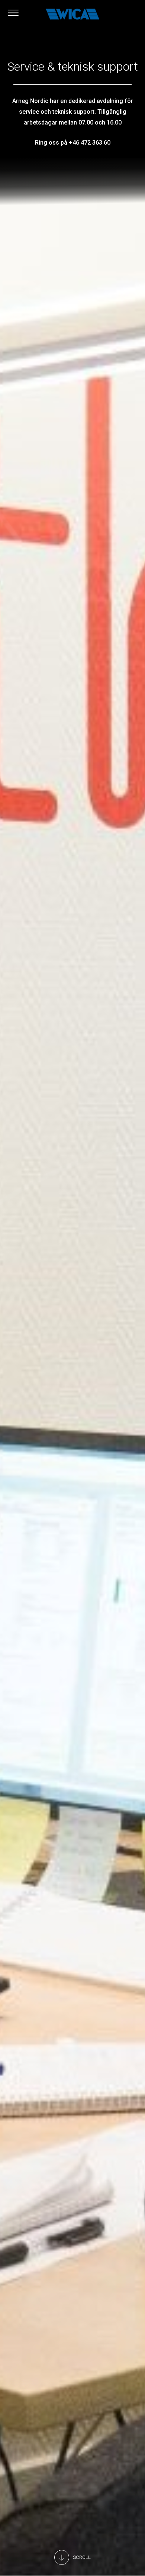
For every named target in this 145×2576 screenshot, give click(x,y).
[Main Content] (72, 2557)
